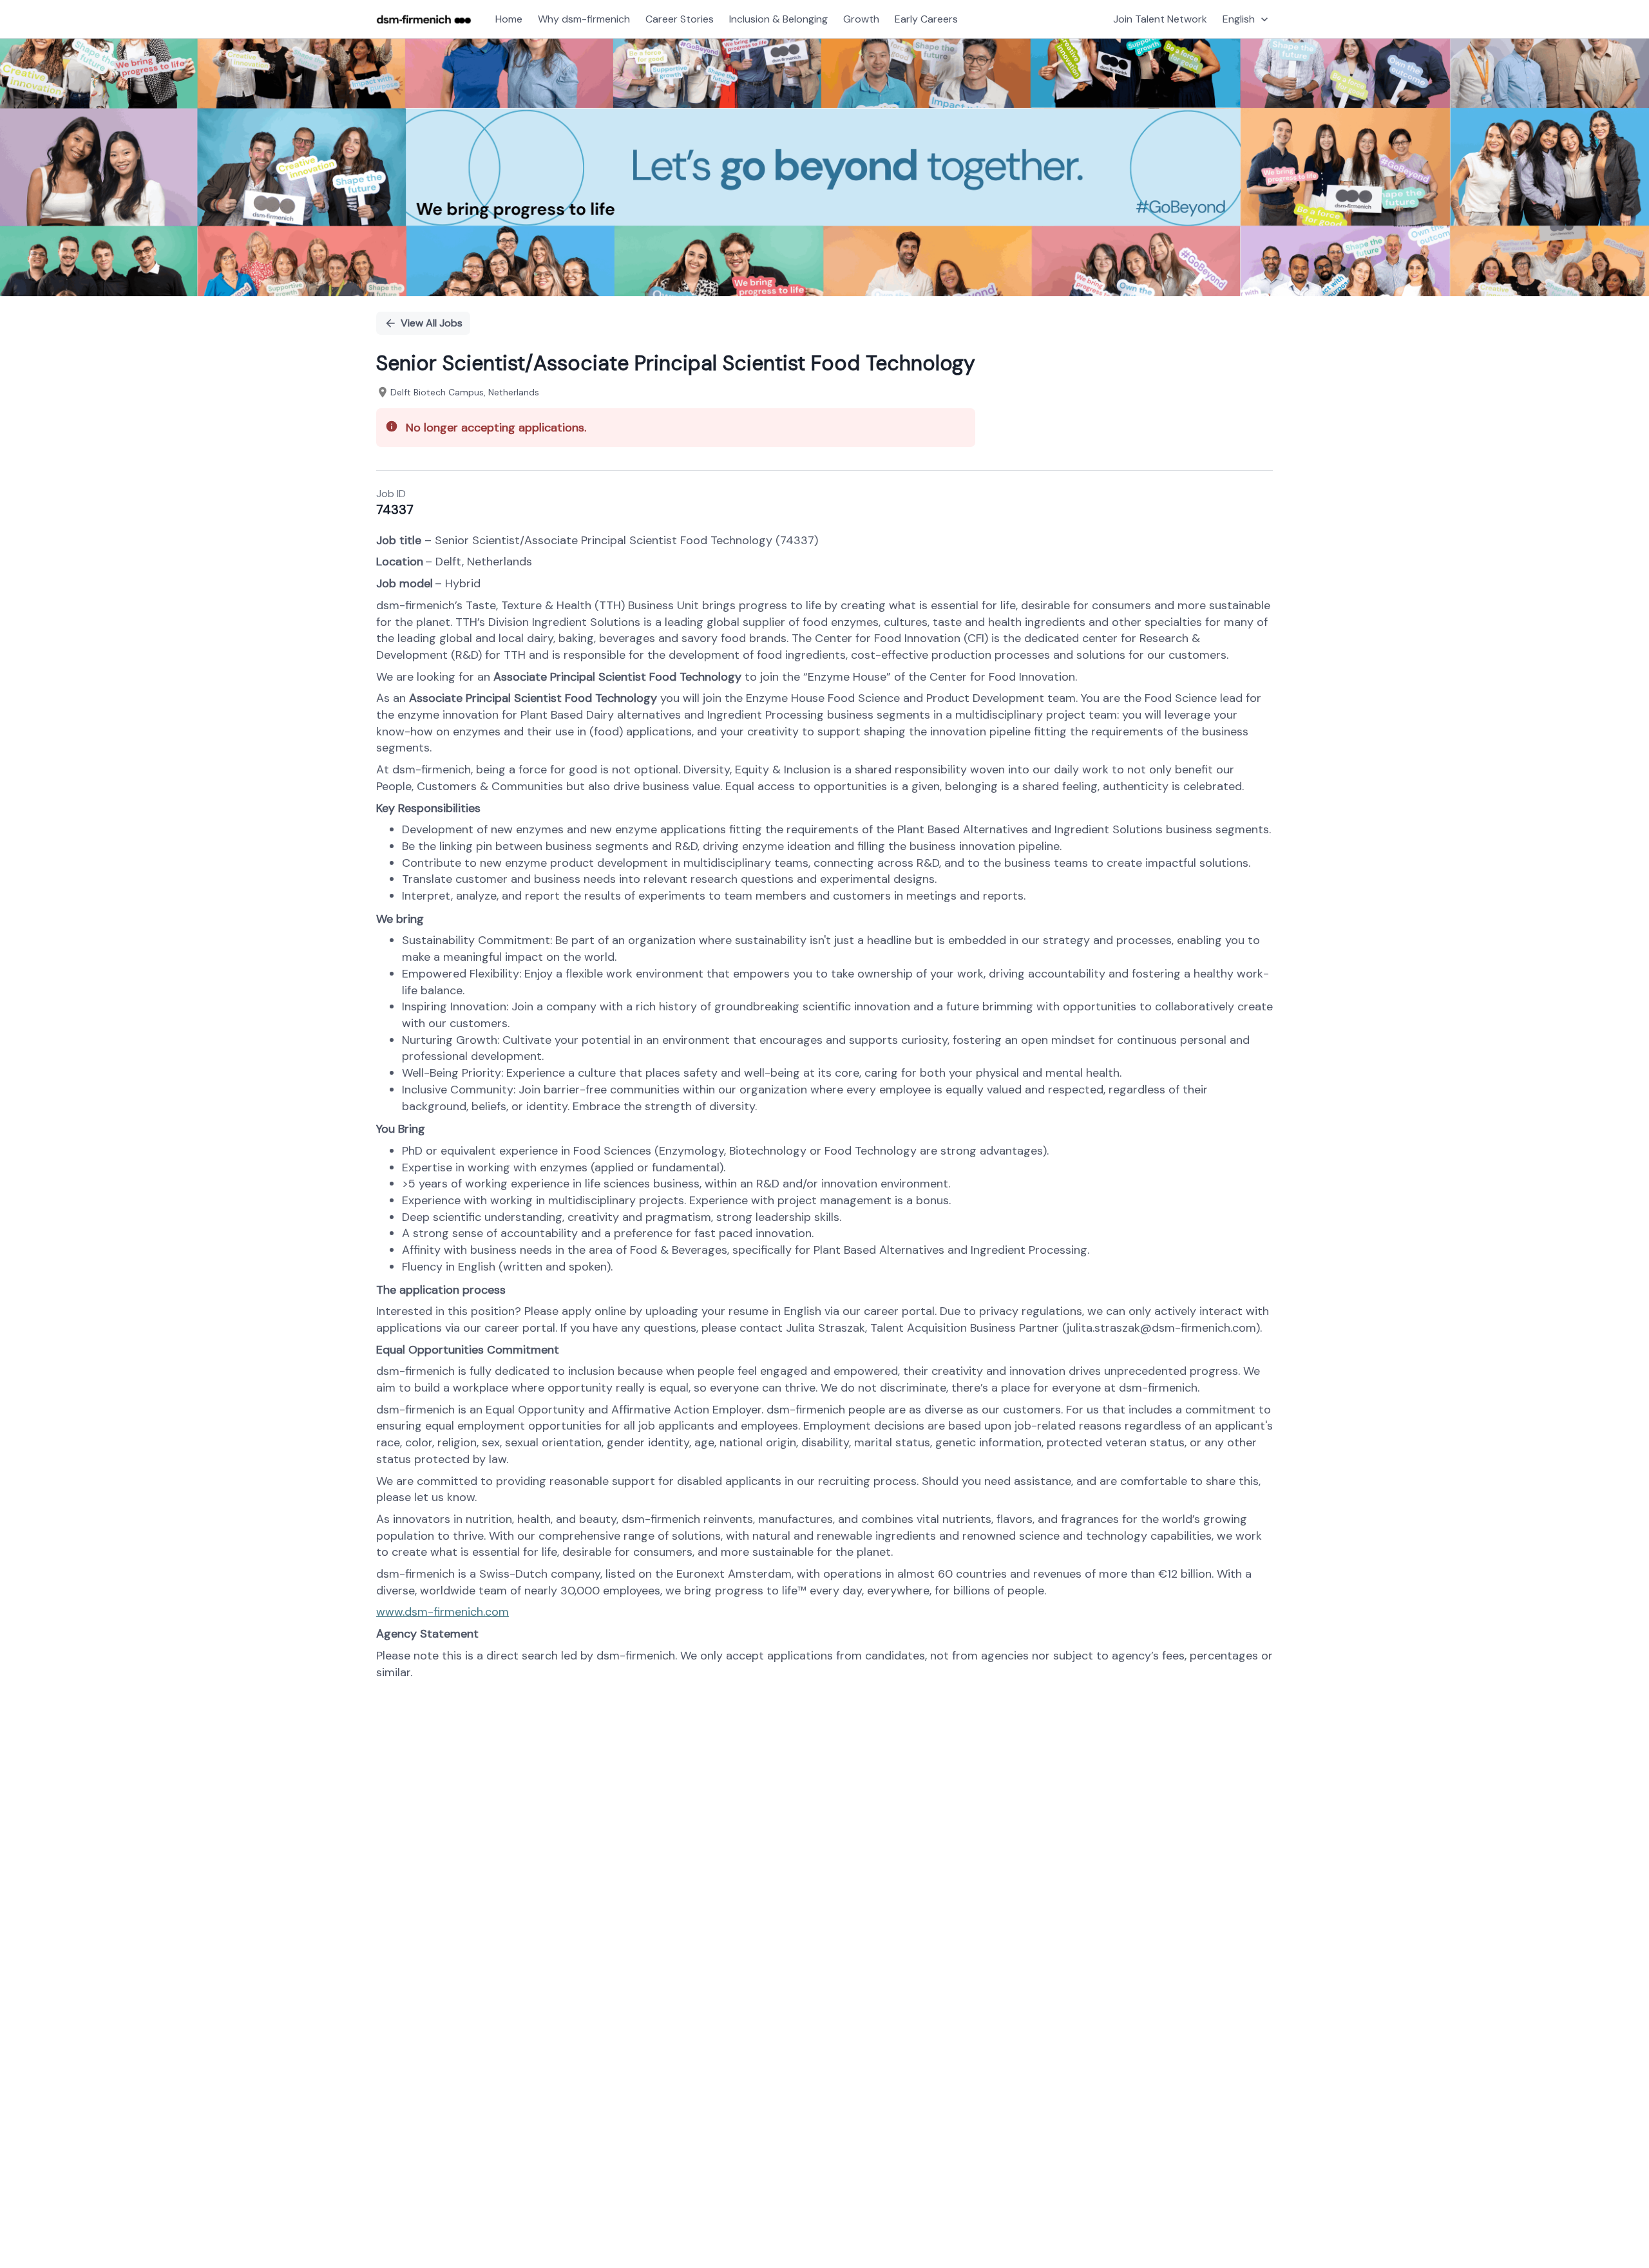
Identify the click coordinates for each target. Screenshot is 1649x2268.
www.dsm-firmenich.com (443, 1612)
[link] (424, 19)
